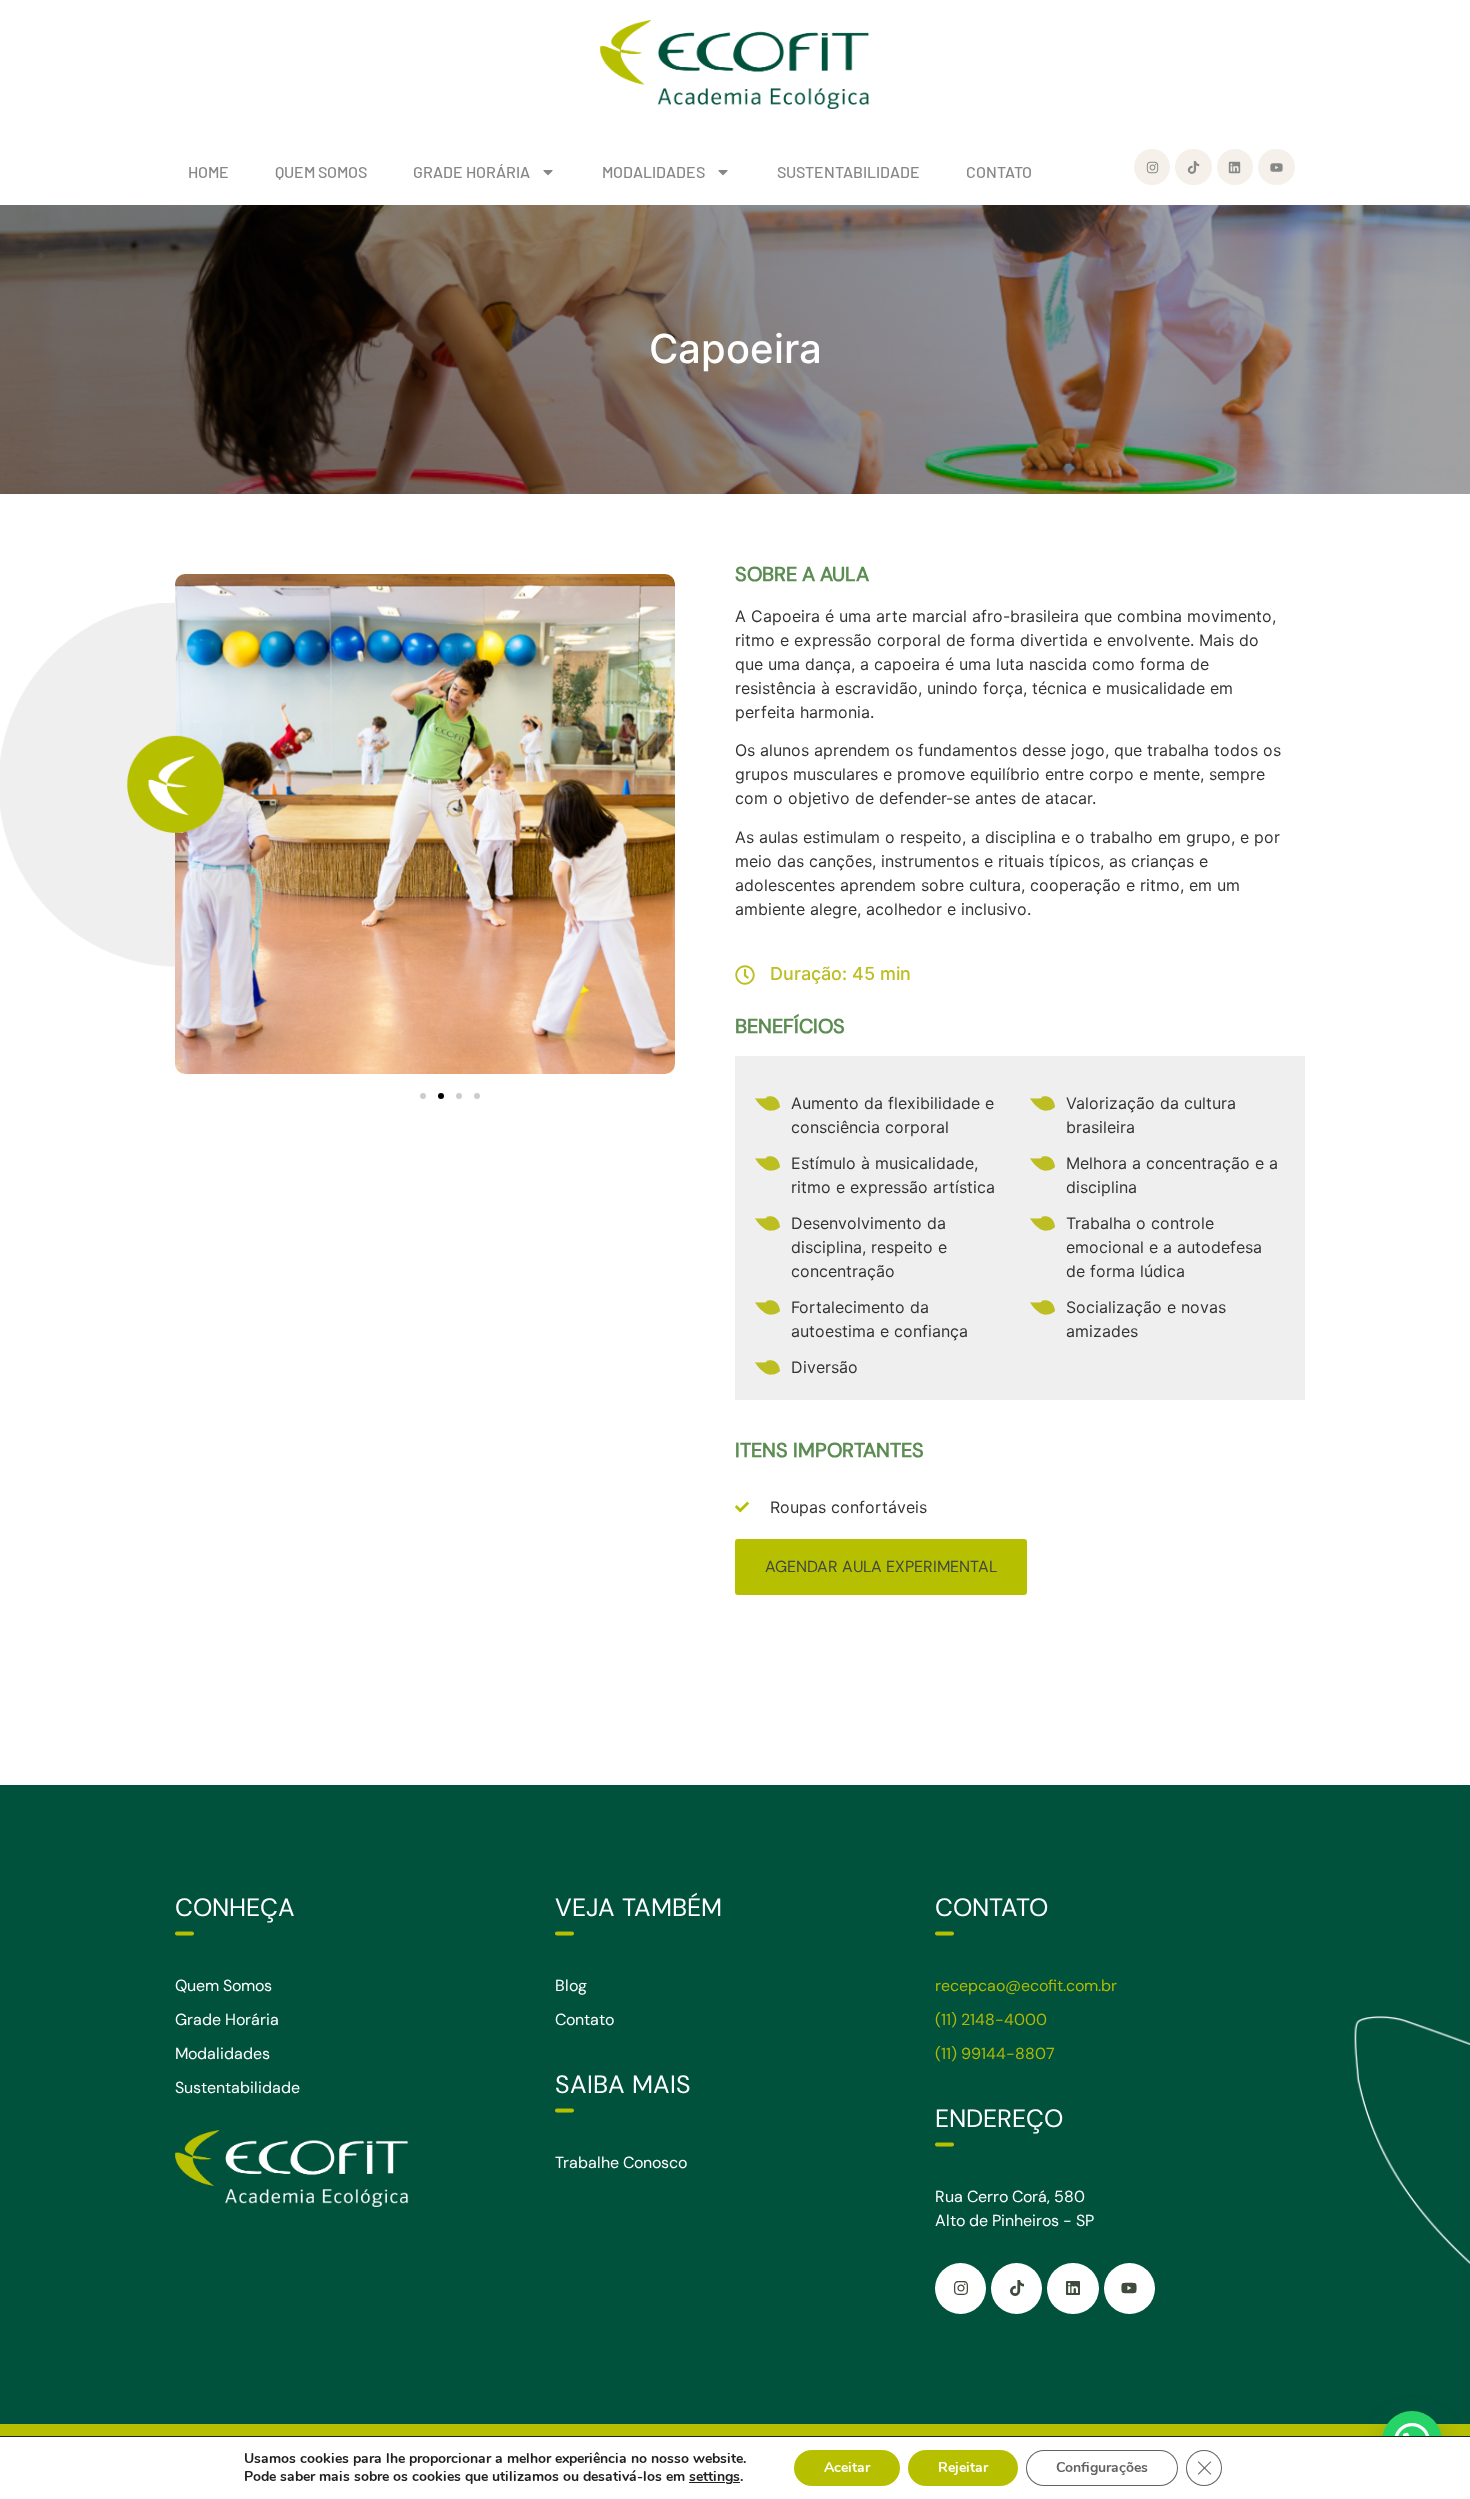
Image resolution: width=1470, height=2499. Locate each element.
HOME (208, 171)
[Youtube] (1276, 167)
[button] (423, 1096)
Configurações (1102, 2467)
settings (714, 2477)
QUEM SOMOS (321, 171)
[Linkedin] (1235, 167)
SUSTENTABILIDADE (848, 171)
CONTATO (999, 171)
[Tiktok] (1193, 167)
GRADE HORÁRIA (471, 171)
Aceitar (847, 2467)
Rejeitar (963, 2467)
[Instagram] (1152, 167)
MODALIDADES (653, 171)
